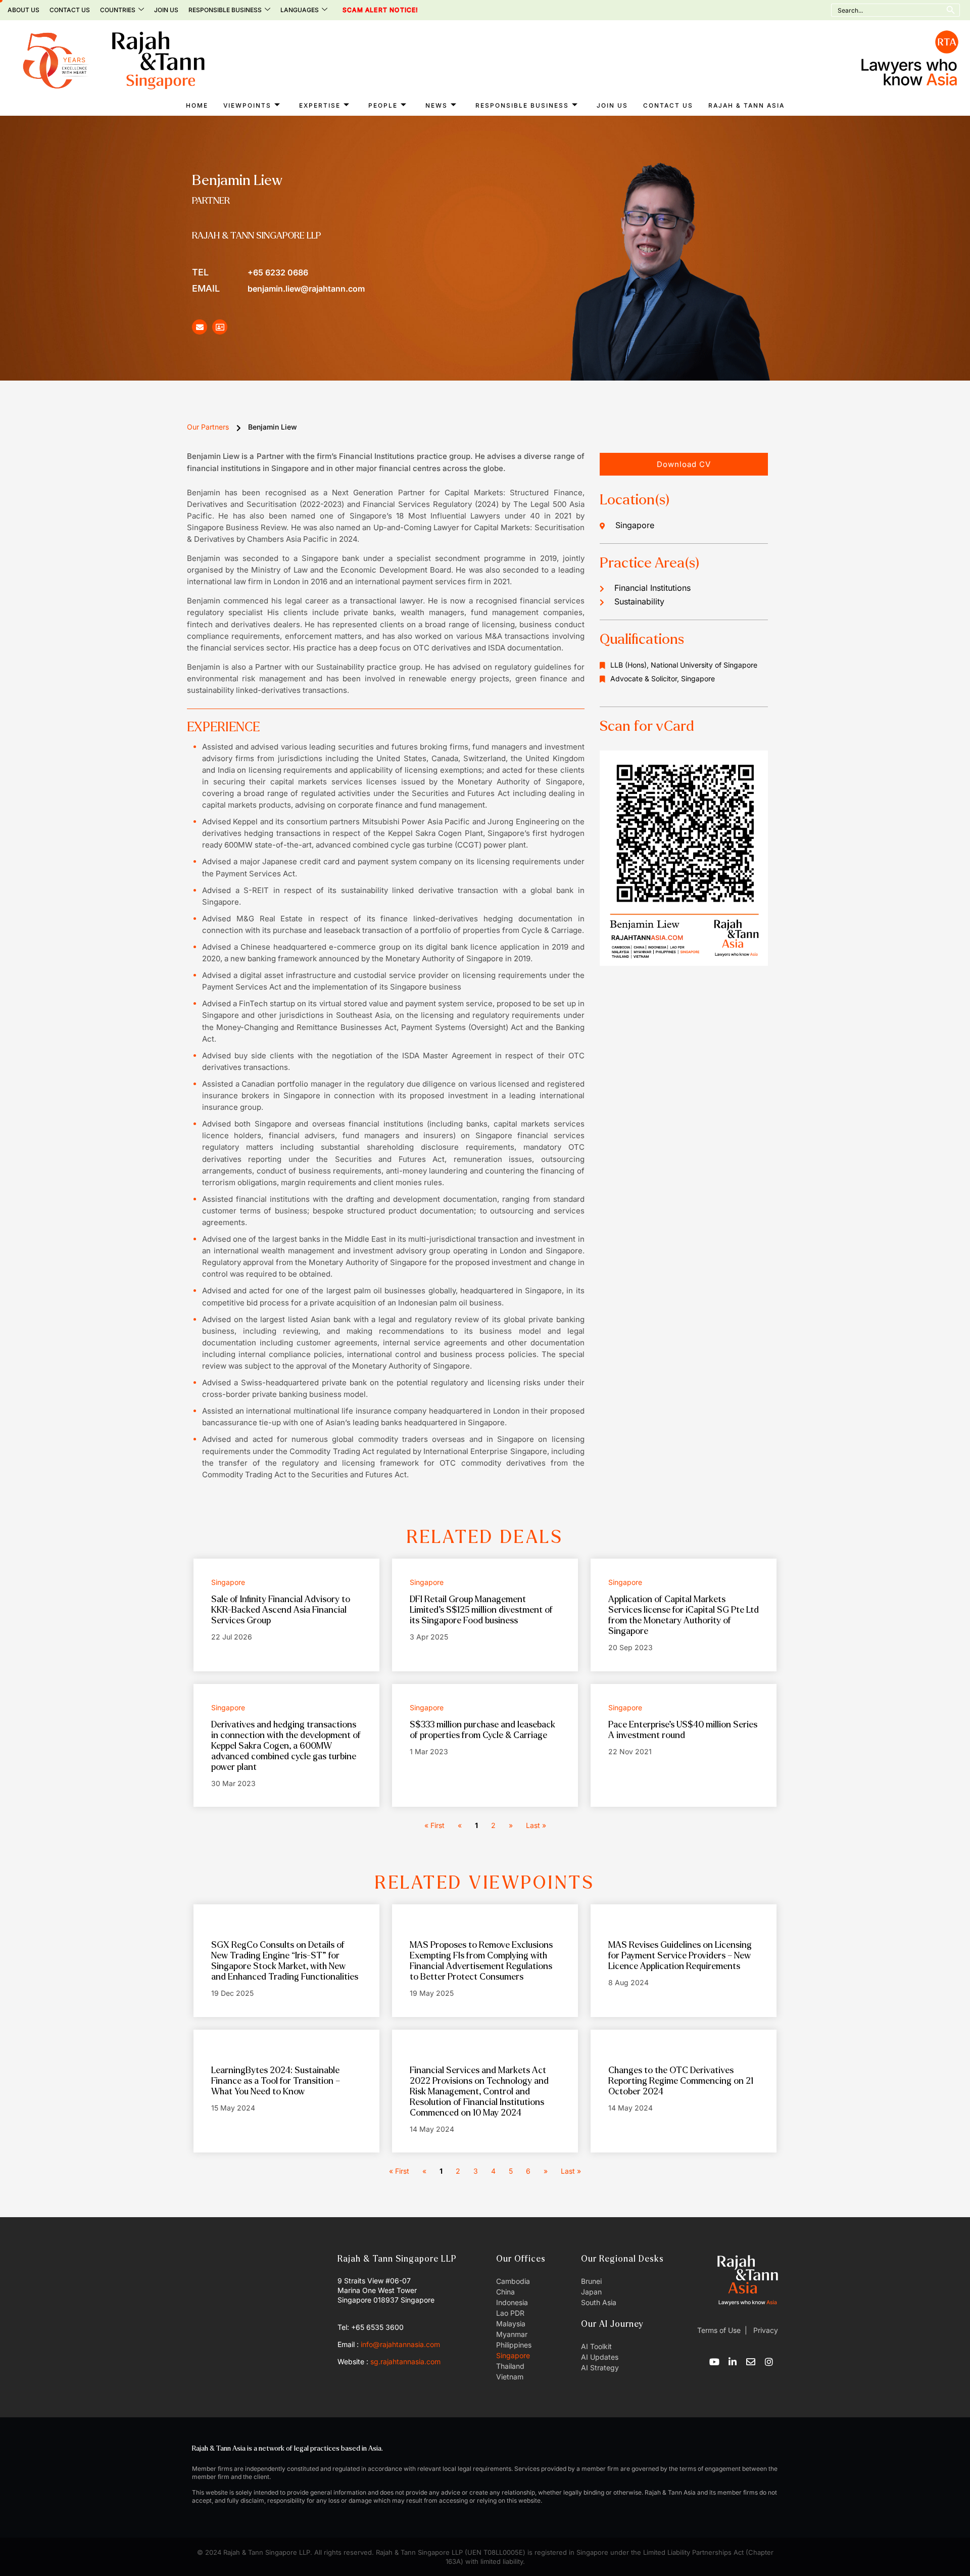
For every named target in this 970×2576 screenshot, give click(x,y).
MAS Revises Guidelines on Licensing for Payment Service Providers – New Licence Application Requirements (680, 1956)
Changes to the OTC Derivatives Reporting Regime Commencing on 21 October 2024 (681, 2081)
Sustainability (639, 601)
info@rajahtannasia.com (400, 2344)
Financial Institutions (652, 588)
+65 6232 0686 (250, 272)
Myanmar (512, 2334)
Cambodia (513, 2281)
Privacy (765, 2330)
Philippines (514, 2345)
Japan (591, 2292)
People (383, 105)
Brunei (591, 2281)
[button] (684, 464)
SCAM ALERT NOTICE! (367, 10)
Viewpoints (247, 105)
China (505, 2292)
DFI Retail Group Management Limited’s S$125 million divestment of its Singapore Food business (481, 1610)
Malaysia (511, 2324)
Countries (118, 10)
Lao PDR (510, 2313)
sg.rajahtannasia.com (405, 2361)
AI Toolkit (596, 2346)
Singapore (513, 2355)
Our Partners (208, 427)
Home (197, 105)
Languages (300, 10)
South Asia (599, 2302)
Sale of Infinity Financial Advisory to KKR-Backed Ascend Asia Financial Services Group (281, 1610)
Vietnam (510, 2377)
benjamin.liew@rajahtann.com (278, 288)
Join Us (166, 10)
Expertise (320, 105)
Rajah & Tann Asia (746, 105)
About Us (23, 10)
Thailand (510, 2366)
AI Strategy (600, 2368)
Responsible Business (225, 10)
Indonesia (512, 2302)
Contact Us (70, 10)
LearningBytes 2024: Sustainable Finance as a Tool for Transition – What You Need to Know (276, 2081)
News (437, 105)
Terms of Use (719, 2330)
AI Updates (600, 2357)
